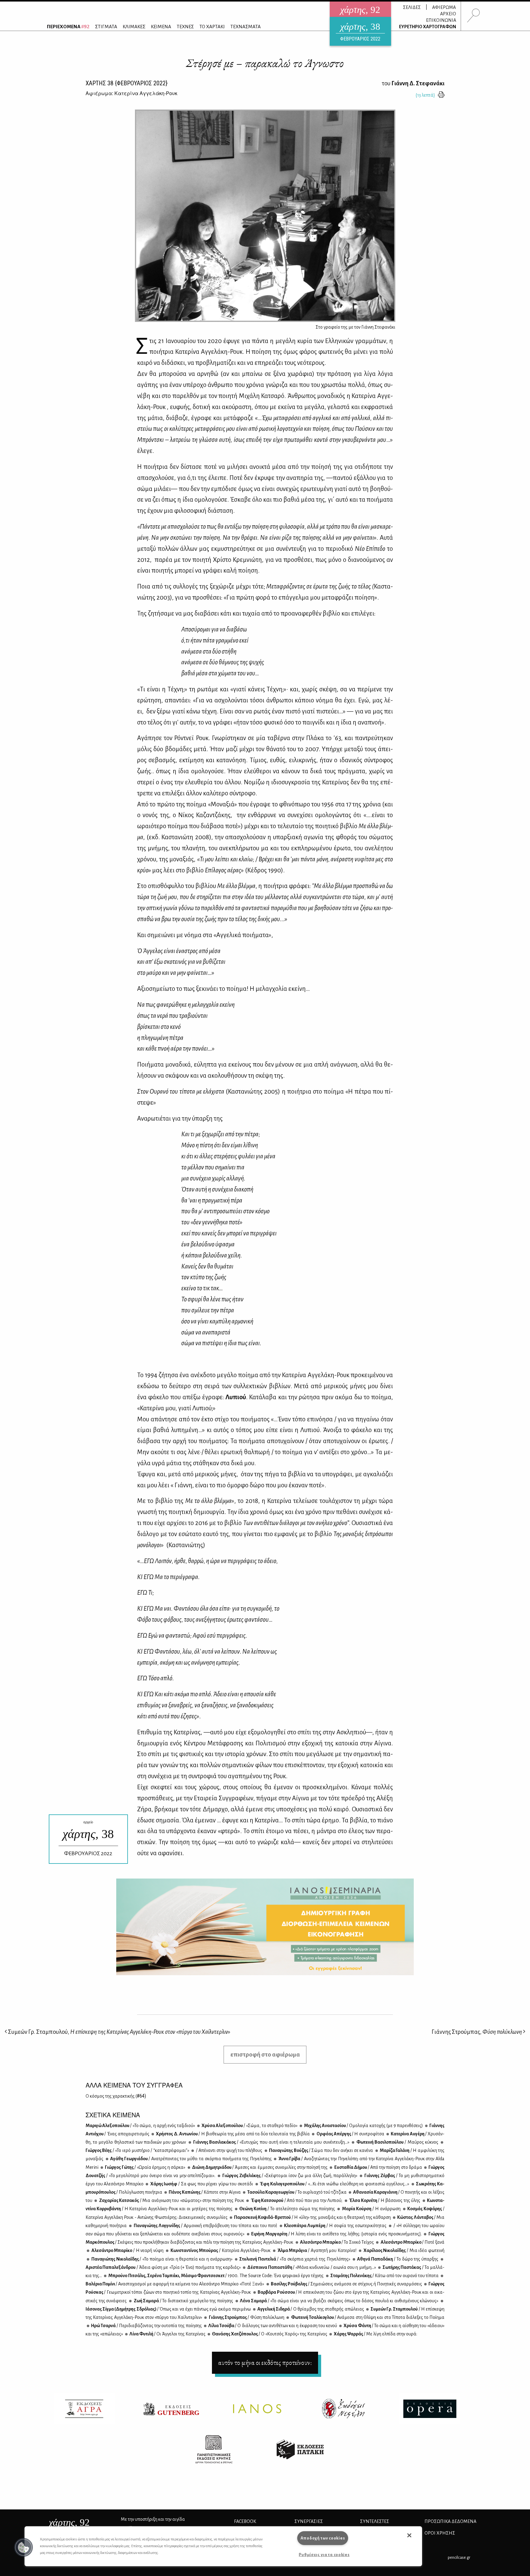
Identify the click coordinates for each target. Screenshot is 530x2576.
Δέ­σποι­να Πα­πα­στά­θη (311, 2267)
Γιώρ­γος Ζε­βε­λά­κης (289, 2176)
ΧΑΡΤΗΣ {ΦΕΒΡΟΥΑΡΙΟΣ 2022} (127, 83)
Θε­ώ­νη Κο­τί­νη (287, 2209)
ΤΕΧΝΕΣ (185, 27)
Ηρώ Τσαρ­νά (146, 2326)
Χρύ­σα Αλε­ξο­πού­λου (249, 2126)
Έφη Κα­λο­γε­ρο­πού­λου (334, 2184)
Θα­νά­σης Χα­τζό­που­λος (269, 2334)
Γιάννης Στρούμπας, (477, 2032)
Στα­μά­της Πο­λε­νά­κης (384, 2276)
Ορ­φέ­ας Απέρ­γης (350, 2134)
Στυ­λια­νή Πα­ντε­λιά (294, 2259)
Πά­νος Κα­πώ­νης (204, 2192)
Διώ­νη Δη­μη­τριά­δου (260, 2167)
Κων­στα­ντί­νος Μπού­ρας (220, 2250)
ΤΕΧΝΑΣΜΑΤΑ (246, 27)
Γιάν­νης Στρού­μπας (246, 2317)
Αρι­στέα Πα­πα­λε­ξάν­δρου (163, 2267)
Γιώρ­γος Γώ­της (145, 2167)
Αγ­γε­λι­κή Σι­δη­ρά (310, 2309)
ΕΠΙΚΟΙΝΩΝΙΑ (441, 20)
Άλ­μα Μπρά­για (317, 2250)
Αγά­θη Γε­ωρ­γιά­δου (191, 2159)
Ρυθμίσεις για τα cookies (324, 2555)
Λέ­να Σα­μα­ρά (339, 2301)
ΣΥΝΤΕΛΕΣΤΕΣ (375, 2521)
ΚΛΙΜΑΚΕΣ (134, 27)
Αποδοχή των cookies (323, 2538)
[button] (24, 2547)
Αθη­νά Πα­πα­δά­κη (397, 2259)
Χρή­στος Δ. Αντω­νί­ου (232, 2134)
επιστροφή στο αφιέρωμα (265, 2055)
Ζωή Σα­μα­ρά (183, 2301)
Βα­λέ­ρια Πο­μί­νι (175, 2284)
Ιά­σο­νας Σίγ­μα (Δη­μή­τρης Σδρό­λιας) (168, 2309)
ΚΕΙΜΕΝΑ (161, 27)
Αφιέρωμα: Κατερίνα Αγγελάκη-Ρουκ (131, 93)
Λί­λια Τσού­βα (272, 2326)
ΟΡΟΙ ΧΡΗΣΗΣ (440, 2533)
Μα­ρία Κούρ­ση (371, 2209)
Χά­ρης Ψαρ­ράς (375, 2334)
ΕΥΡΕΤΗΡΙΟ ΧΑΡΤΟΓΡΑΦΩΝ (428, 27)
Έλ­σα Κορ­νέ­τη (384, 2200)
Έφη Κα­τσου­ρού (296, 2200)
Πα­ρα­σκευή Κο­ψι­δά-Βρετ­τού (312, 2217)
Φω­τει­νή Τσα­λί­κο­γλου (367, 2317)
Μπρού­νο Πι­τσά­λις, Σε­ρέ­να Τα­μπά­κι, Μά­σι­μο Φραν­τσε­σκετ (216, 2276)
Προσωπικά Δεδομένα (450, 2521)
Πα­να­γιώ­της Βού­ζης (321, 2150)
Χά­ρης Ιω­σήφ (201, 2184)
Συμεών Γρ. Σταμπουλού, (119, 2032)
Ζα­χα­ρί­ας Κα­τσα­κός (171, 2200)
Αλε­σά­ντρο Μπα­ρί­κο (337, 2242)
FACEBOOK (245, 2521)
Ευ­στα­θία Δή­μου (378, 2167)
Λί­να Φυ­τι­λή (167, 2334)
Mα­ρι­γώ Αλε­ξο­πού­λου (140, 2126)
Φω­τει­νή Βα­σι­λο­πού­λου (397, 2142)
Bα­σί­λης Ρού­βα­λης (346, 2284)
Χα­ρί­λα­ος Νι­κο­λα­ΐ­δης (403, 2250)
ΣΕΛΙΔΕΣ (412, 7)
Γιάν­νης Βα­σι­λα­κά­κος (271, 2142)
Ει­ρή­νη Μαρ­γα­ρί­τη (336, 2234)
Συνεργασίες (309, 2521)
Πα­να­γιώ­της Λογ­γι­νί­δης (205, 2226)
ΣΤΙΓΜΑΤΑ (106, 27)
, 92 (69, 2522)
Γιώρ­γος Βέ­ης (137, 2150)
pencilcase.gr (459, 2557)
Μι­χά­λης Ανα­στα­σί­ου (363, 2126)
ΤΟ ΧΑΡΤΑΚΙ (212, 27)
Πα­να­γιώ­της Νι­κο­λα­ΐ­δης (161, 2259)
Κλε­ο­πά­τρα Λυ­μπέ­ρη (335, 2226)
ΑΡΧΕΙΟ (448, 14)
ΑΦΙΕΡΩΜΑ (444, 7)
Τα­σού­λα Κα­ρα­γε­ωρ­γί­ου (297, 2192)
